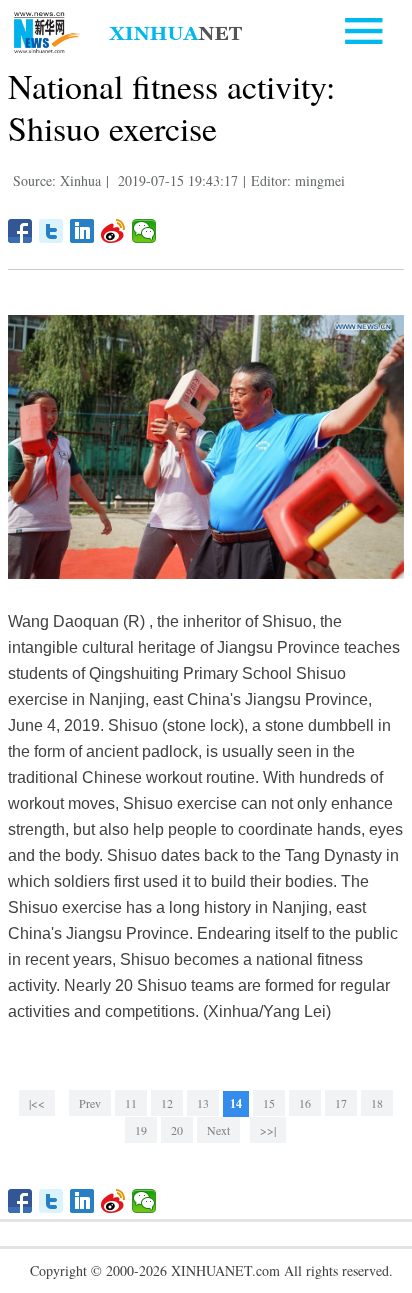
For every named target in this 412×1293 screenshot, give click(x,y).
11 (131, 1103)
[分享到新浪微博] (113, 231)
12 (167, 1103)
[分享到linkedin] (82, 231)
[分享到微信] (144, 231)
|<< (37, 1103)
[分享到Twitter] (51, 231)
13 (203, 1103)
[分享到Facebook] (20, 231)
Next (218, 1130)
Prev (90, 1103)
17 (341, 1103)
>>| (268, 1130)
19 (141, 1130)
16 (305, 1103)
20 (177, 1130)
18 (377, 1103)
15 (269, 1103)
